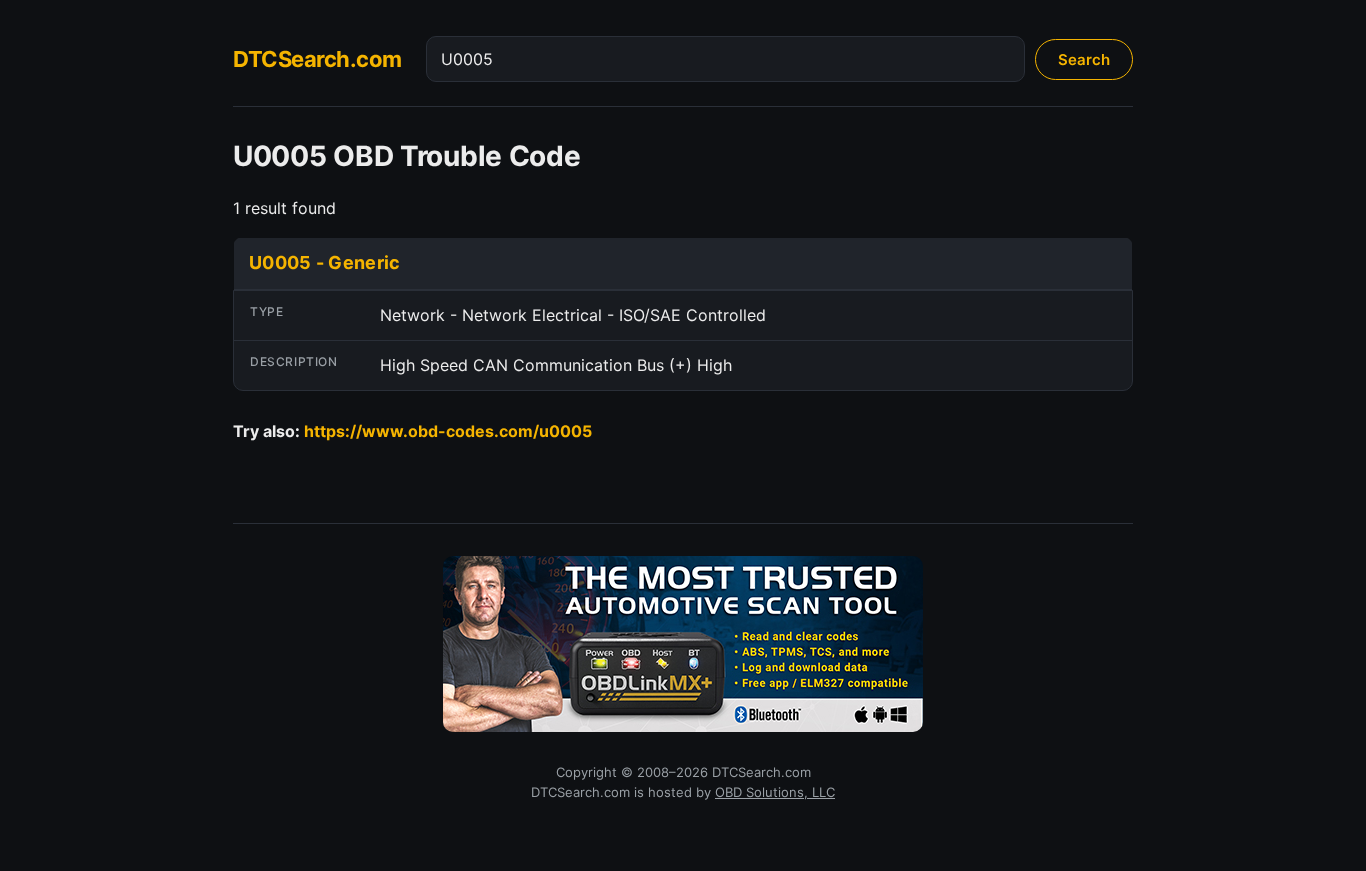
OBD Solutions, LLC (775, 792)
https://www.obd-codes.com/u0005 (448, 431)
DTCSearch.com (317, 59)
